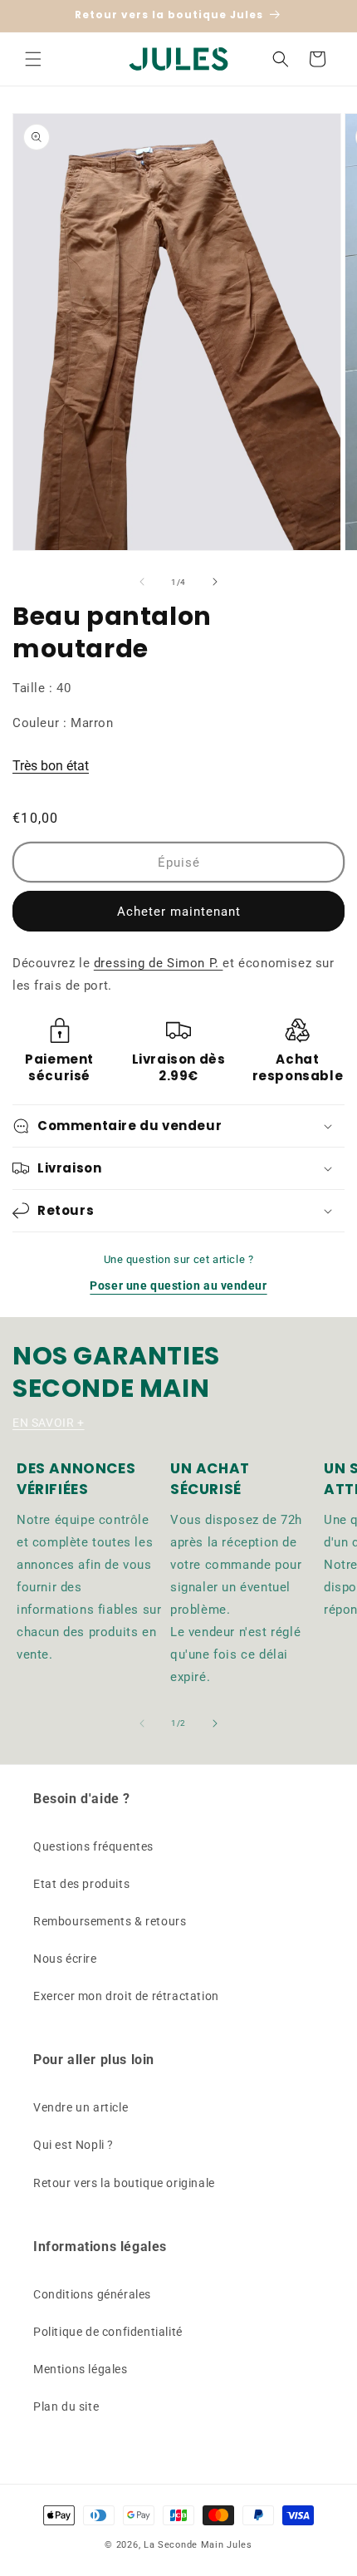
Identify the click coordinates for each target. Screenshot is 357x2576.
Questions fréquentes (93, 1846)
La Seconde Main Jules (198, 2545)
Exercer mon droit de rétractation (126, 1996)
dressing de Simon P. (159, 963)
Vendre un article (81, 2107)
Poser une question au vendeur (178, 1286)
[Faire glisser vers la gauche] (142, 582)
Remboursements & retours (110, 1921)
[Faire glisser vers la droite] (215, 582)
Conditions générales (92, 2294)
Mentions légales (81, 2369)
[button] (33, 59)
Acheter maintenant (179, 912)
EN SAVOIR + (49, 1423)
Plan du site (66, 2406)
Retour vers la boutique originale (124, 2183)
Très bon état (51, 766)
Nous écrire (65, 1959)
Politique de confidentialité (108, 2332)
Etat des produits (81, 1884)
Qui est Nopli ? (73, 2145)
